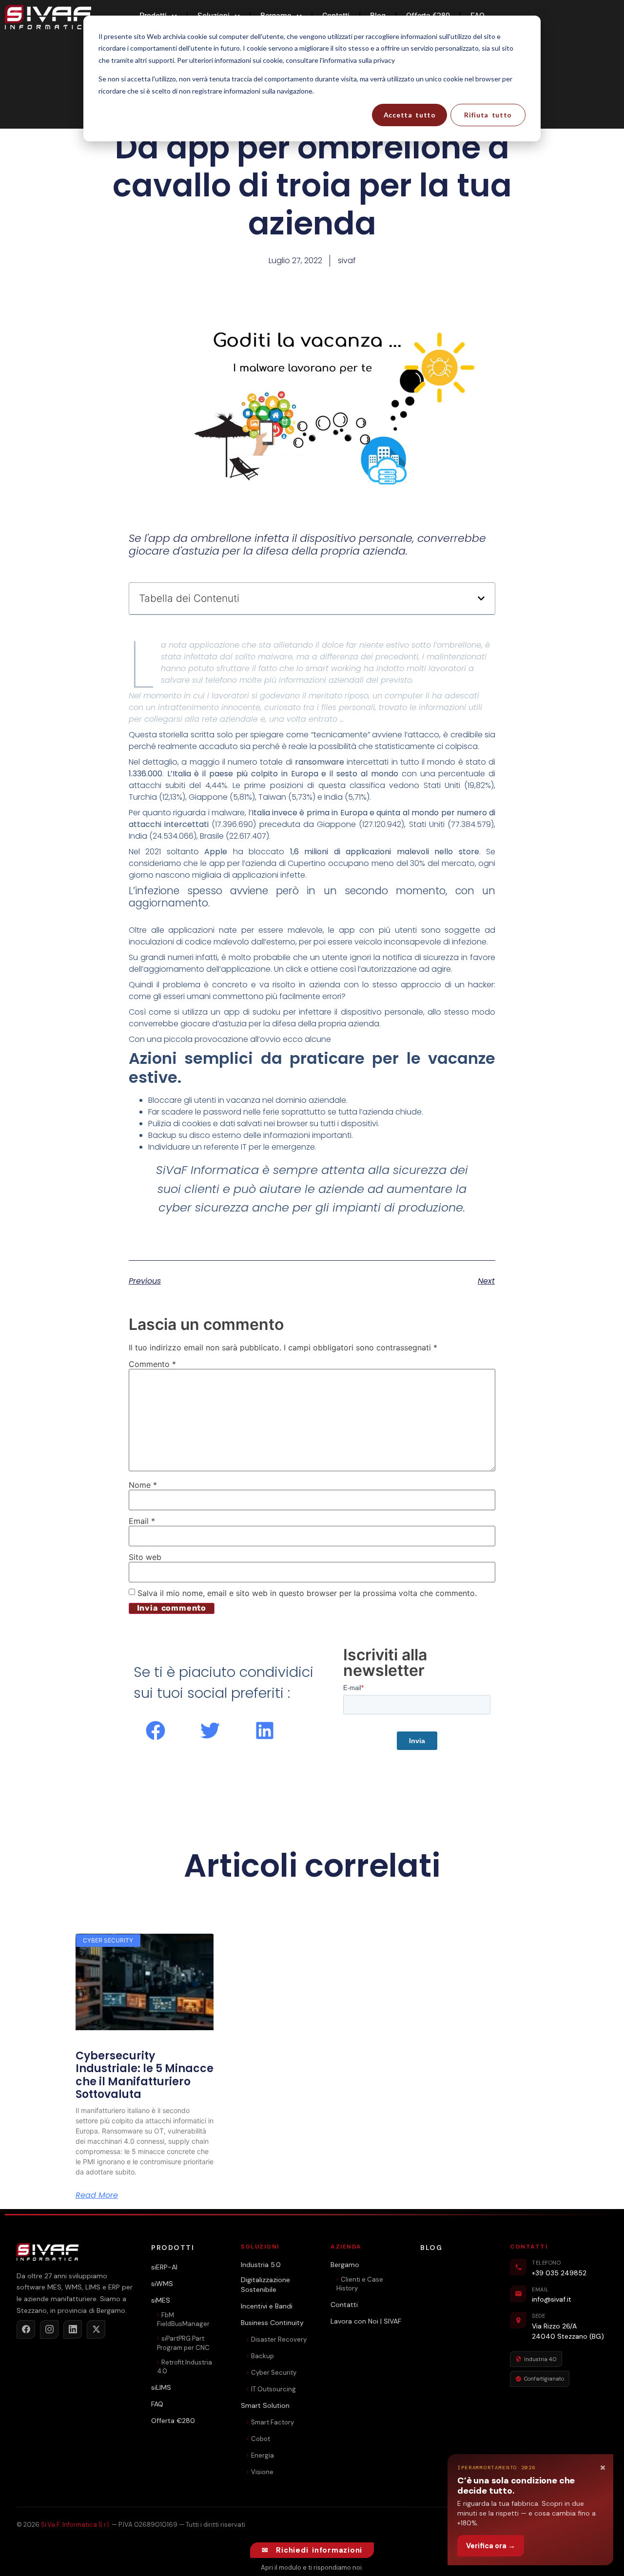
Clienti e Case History (360, 2284)
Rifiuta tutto (488, 115)
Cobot (261, 2439)
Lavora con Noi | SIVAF (366, 2321)
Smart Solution (265, 2405)
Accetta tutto (410, 115)
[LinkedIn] (73, 2329)
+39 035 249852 (559, 2273)
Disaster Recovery (279, 2339)
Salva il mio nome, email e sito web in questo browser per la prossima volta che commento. (307, 1593)
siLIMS (161, 2387)
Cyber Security (274, 2373)
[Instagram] (49, 2329)
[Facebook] (26, 2329)
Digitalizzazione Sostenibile (265, 2285)
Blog (431, 2248)
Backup (263, 2356)
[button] (481, 598)
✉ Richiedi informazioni (312, 2550)
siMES (161, 2300)
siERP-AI (164, 2267)
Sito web (145, 1557)
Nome (143, 1485)
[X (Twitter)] (96, 2329)
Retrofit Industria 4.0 (185, 2367)
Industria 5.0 (261, 2265)
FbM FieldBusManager (183, 2319)
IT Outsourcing (273, 2389)
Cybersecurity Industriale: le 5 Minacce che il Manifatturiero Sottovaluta (145, 2075)
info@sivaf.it (552, 2299)
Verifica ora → (491, 2546)
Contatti (344, 2305)
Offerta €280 (173, 2421)
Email (142, 1521)
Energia (263, 2455)
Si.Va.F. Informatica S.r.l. (76, 2525)
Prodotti (173, 2248)
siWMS (162, 2284)
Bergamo (345, 2265)
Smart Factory (273, 2422)
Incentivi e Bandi (267, 2306)
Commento (152, 1364)
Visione (262, 2472)
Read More (97, 2195)
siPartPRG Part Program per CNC (183, 2343)
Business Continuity (272, 2323)
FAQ (157, 2404)
